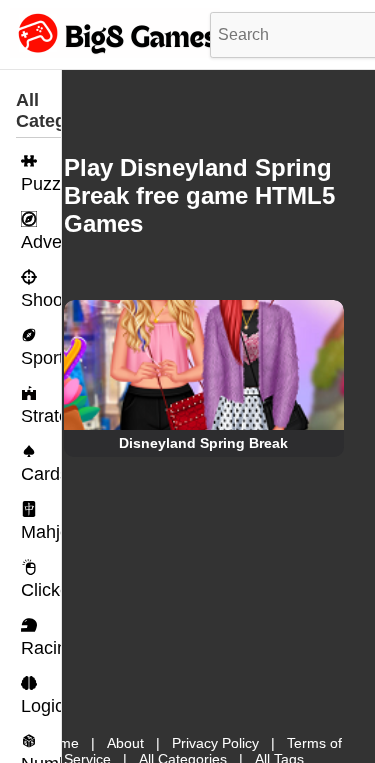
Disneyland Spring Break (203, 443)
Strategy (41, 416)
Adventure (41, 242)
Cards (41, 474)
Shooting (41, 300)
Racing (41, 648)
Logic (41, 706)
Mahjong (41, 532)
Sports (41, 358)
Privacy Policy (215, 743)
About (125, 743)
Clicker (41, 590)
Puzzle (41, 184)
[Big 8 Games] (115, 53)
